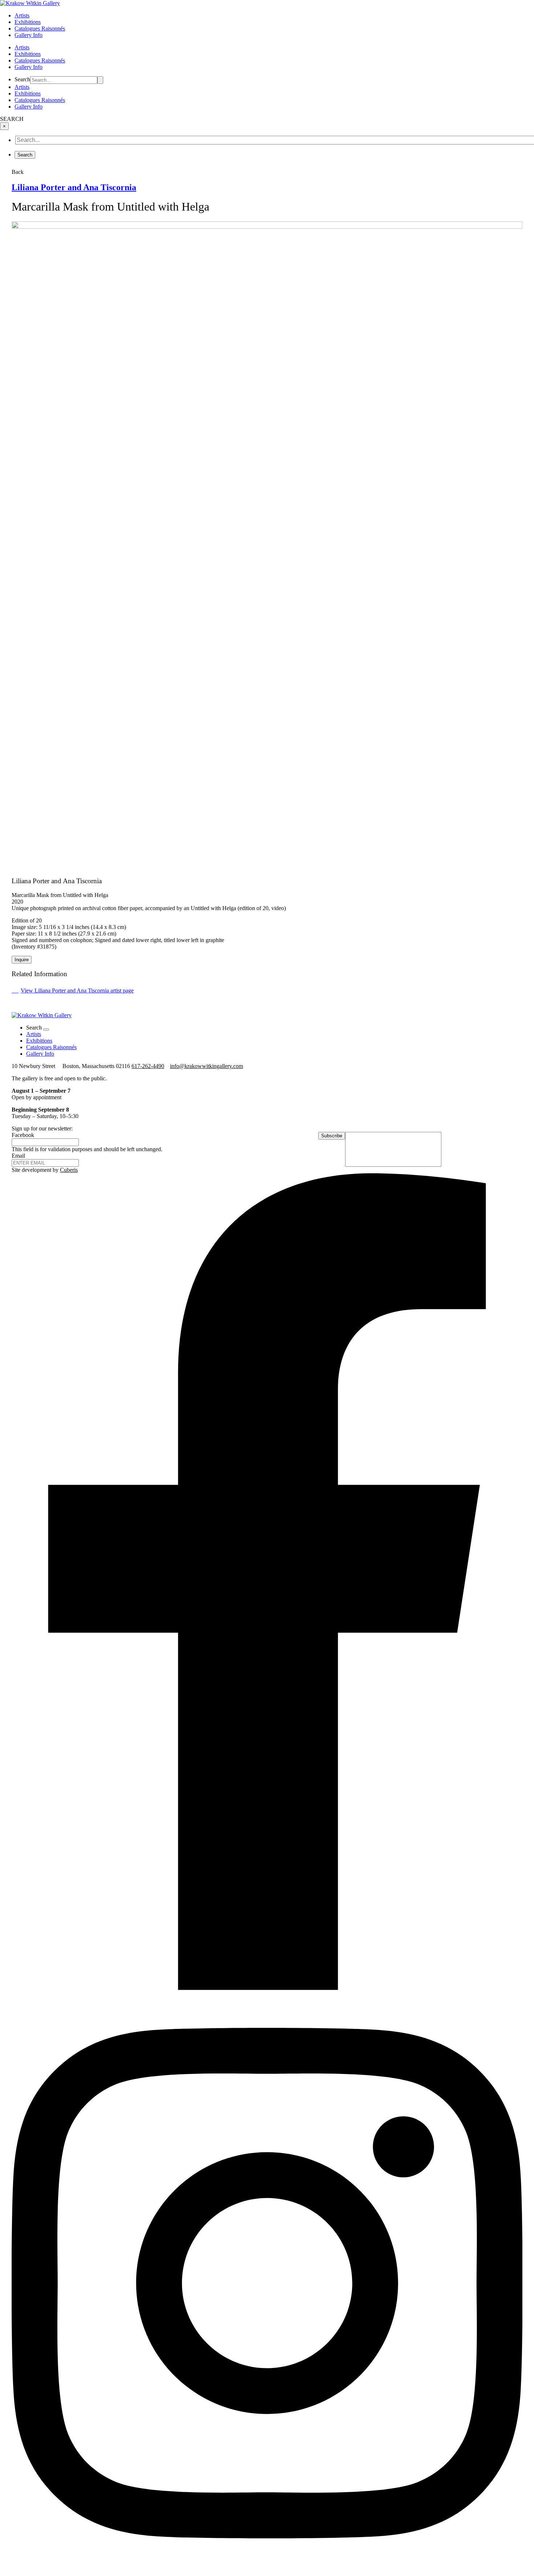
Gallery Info (29, 35)
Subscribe (332, 1136)
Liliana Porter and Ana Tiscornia (74, 187)
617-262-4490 (148, 1066)
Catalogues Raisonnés (40, 28)
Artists (22, 15)
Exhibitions (28, 22)
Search (22, 79)
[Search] (100, 80)
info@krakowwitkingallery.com (207, 1066)
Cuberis (69, 1170)
